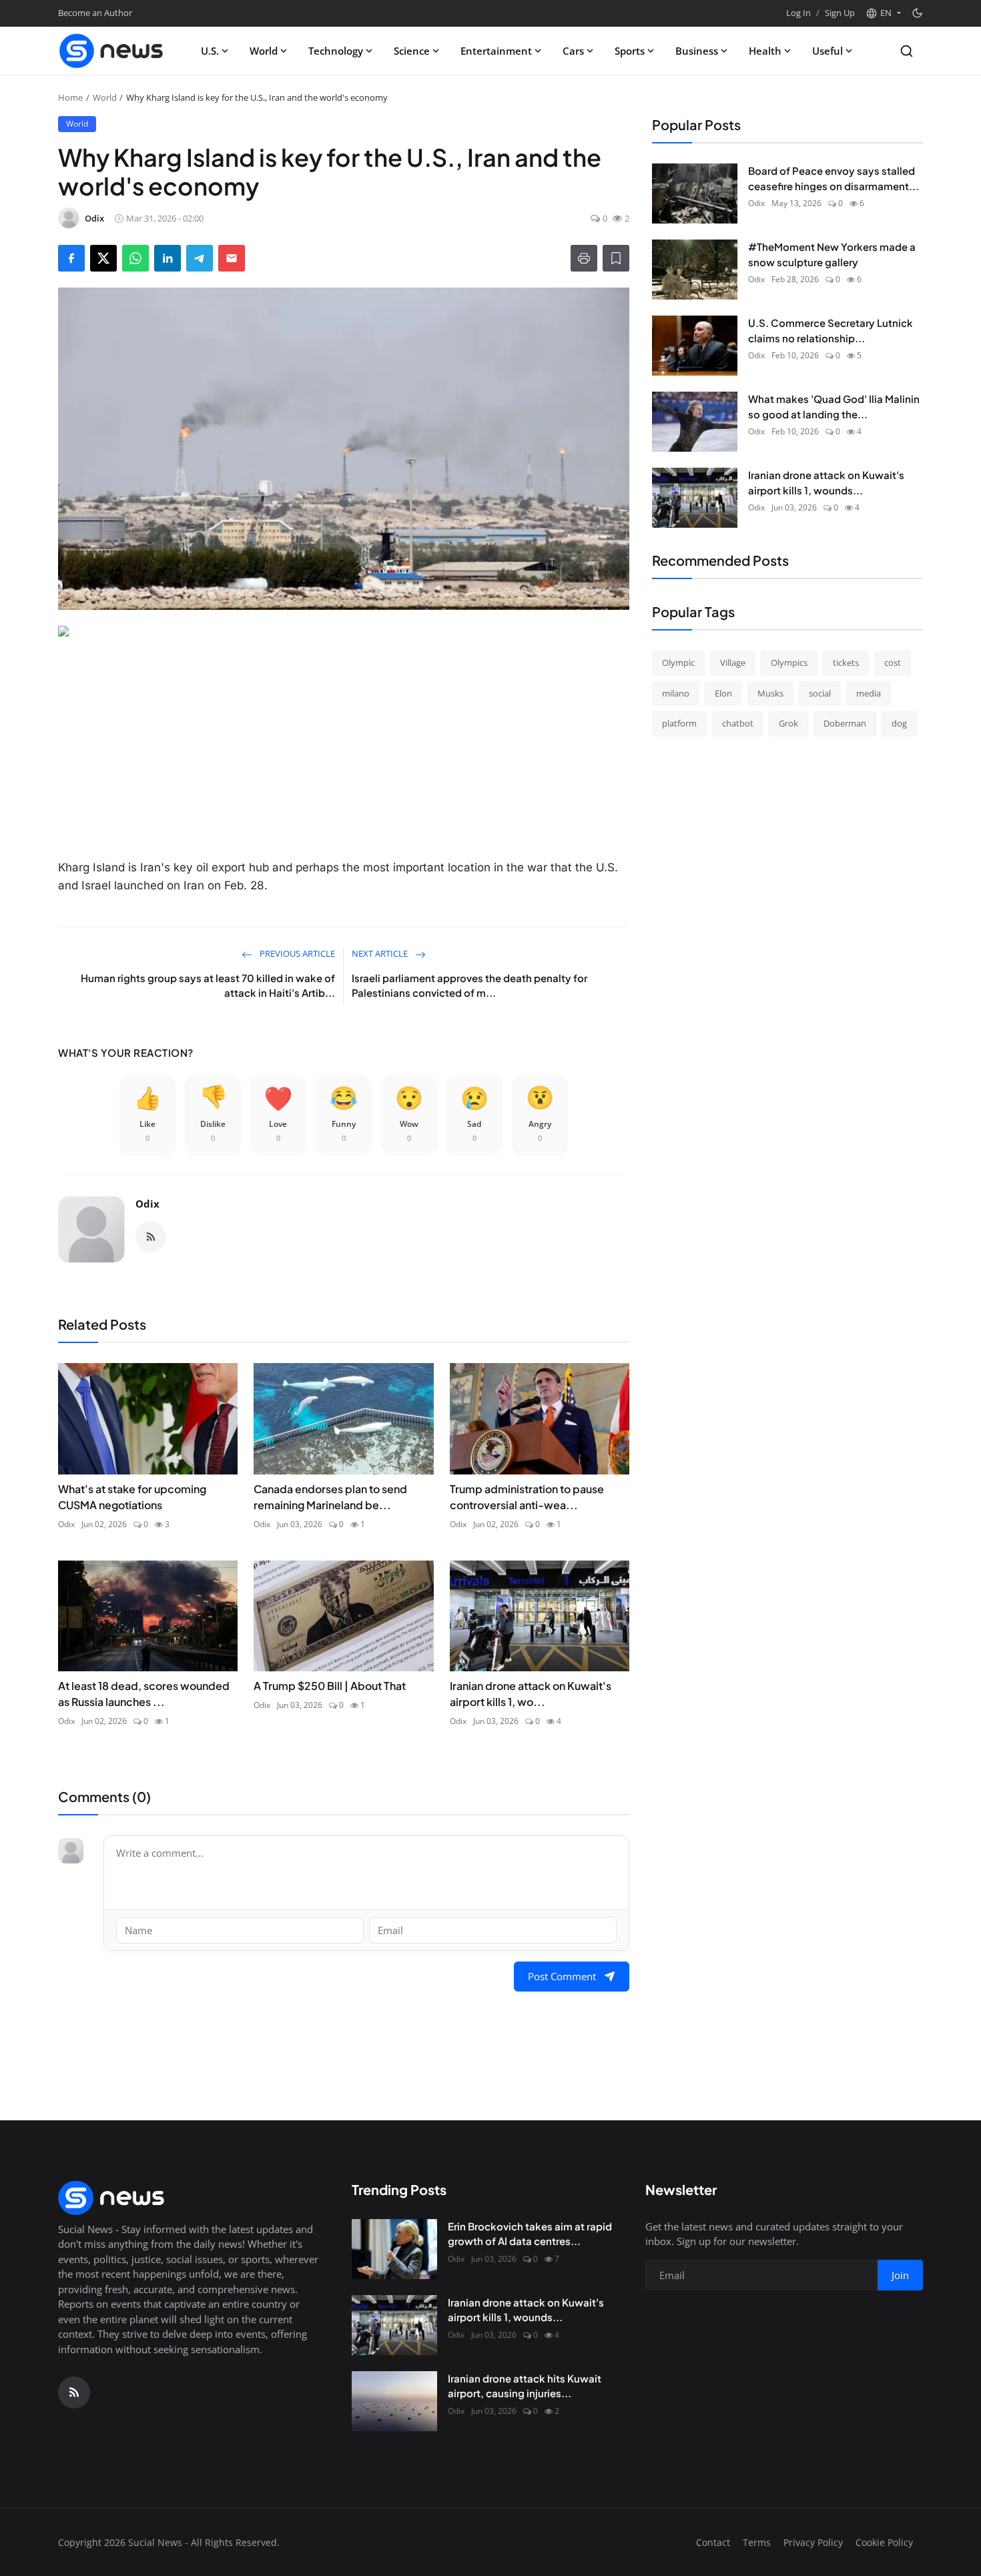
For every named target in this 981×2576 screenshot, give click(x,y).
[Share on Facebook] (71, 258)
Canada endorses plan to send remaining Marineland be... (330, 1497)
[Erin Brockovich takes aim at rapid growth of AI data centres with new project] (394, 2249)
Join (900, 2275)
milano (676, 693)
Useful (828, 51)
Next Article (381, 953)
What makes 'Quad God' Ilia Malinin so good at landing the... (834, 406)
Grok (788, 723)
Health (765, 51)
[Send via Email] (232, 258)
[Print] (584, 258)
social (820, 693)
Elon (723, 693)
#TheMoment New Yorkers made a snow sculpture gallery (832, 254)
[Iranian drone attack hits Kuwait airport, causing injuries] (394, 2401)
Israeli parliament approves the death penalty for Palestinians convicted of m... (469, 985)
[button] (883, 13)
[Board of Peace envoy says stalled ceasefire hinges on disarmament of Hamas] (695, 193)
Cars (573, 51)
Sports (630, 51)
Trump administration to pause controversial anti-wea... (527, 1497)
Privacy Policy (813, 2542)
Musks (770, 693)
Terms (757, 2542)
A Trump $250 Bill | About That (330, 1686)
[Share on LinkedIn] (168, 258)
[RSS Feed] (151, 1237)
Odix (147, 1204)
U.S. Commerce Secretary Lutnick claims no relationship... (831, 330)
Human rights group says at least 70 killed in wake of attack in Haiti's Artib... (208, 985)
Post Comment (562, 1976)
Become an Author (95, 13)
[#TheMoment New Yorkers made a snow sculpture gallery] (695, 270)
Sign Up (840, 13)
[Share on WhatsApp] (135, 258)
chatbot (738, 723)
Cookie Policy (884, 2542)
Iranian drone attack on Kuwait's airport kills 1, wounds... (826, 482)
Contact (713, 2542)
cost (893, 663)
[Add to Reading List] (616, 258)
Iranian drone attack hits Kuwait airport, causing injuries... (525, 2386)
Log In (798, 13)
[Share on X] (103, 258)
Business (697, 51)
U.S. (210, 51)
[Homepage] (111, 51)
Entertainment (496, 51)
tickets (846, 663)
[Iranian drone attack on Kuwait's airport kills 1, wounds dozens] (695, 498)
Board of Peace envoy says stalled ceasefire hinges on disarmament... (834, 178)
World (264, 51)
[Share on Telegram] (200, 258)
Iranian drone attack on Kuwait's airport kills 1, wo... (531, 1694)
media (869, 693)
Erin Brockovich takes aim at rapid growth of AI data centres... (530, 2234)
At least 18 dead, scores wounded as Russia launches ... (144, 1694)
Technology (336, 51)
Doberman (845, 723)
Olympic (678, 663)
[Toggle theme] (917, 13)
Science (412, 51)
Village (733, 663)
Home (70, 97)
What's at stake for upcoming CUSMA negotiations (132, 1497)
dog (899, 723)
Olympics (789, 663)
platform (679, 723)
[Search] (907, 51)
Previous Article (296, 953)
